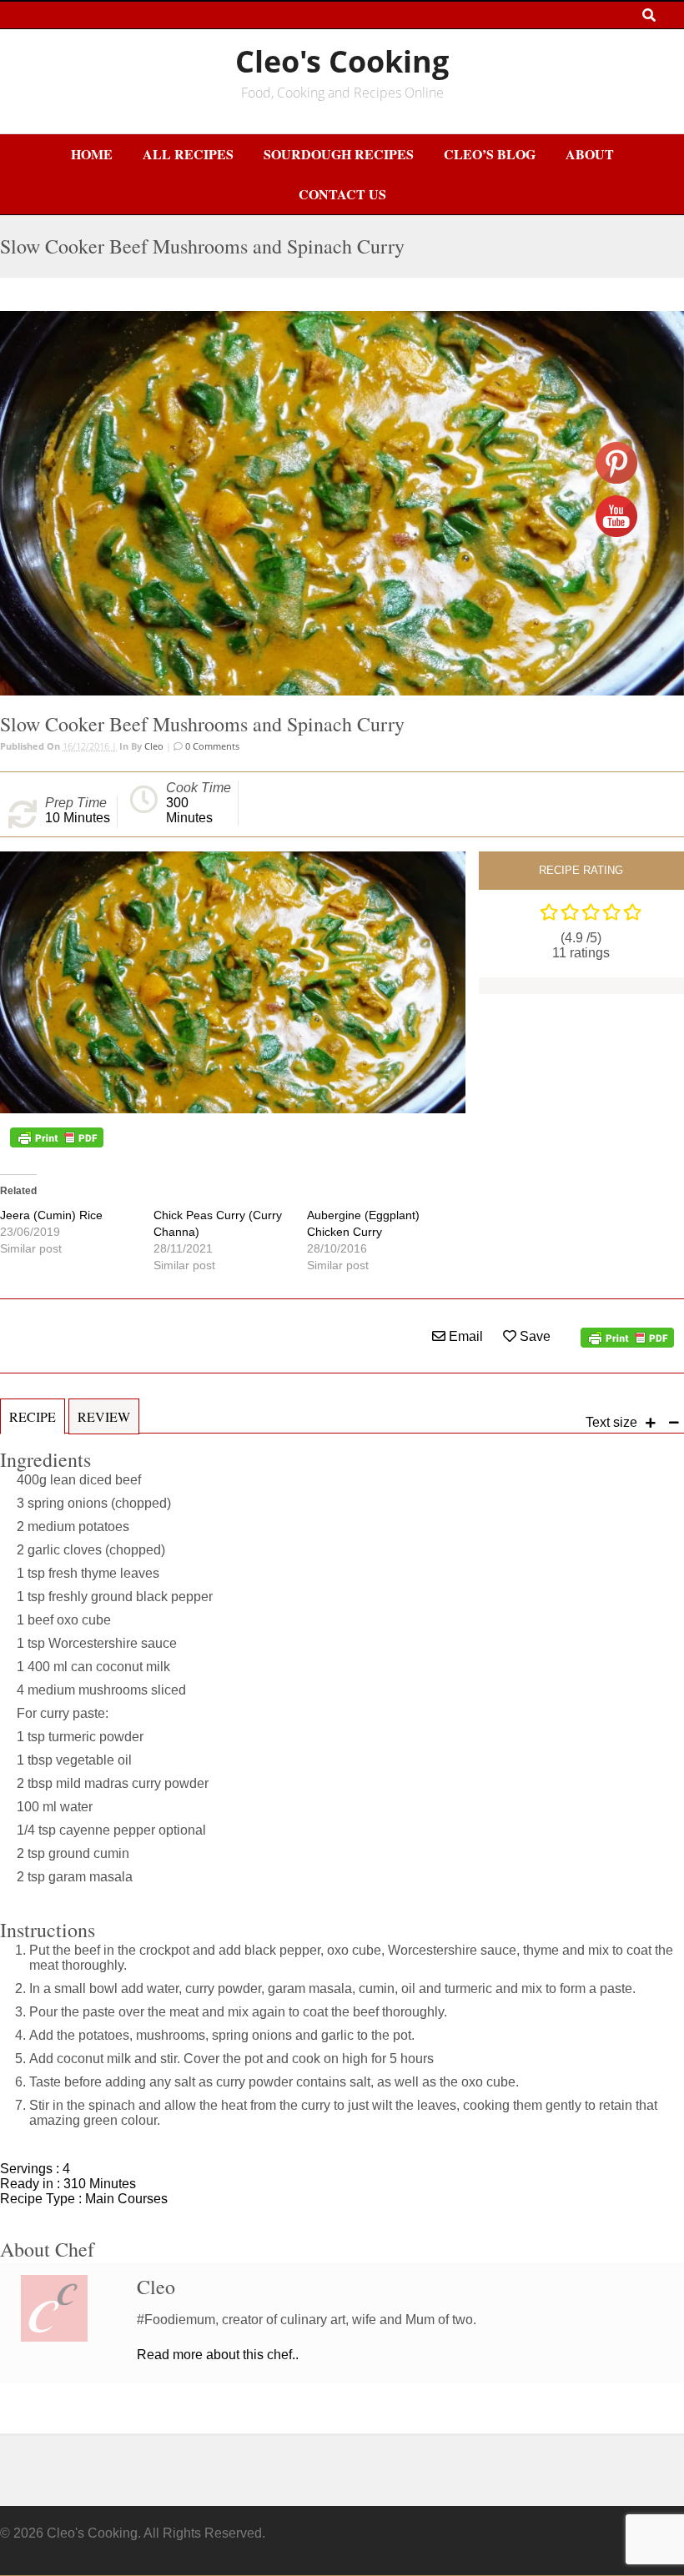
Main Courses (126, 2199)
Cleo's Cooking (342, 61)
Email (464, 1336)
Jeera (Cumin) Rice (51, 1215)
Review (104, 1416)
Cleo (154, 746)
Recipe (33, 1416)
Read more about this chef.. (218, 2355)
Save (533, 1336)
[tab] (33, 1425)
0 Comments (211, 746)
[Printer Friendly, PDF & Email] (57, 1137)
